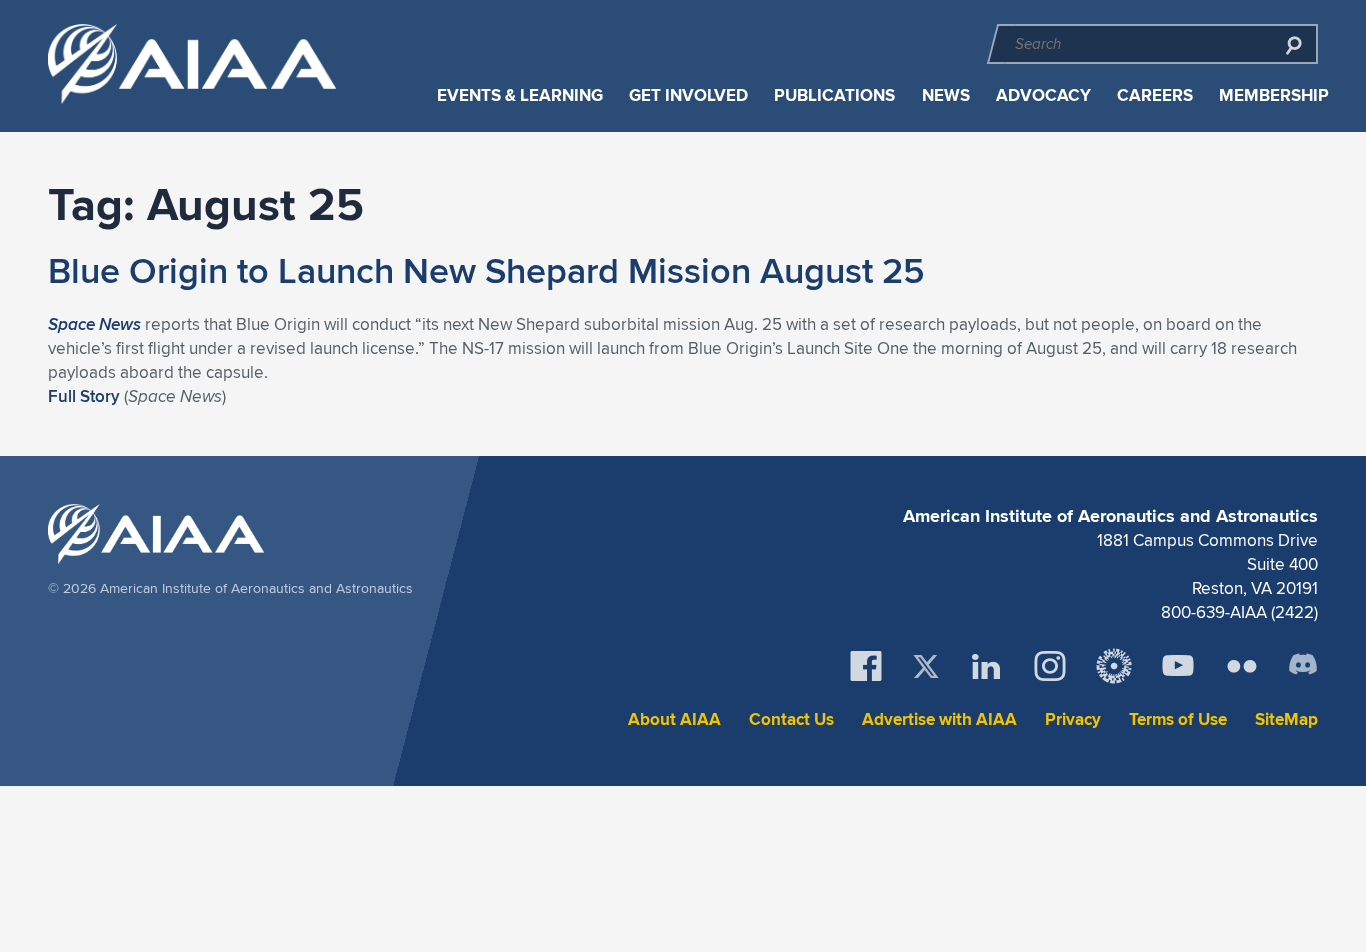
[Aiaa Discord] (1303, 666)
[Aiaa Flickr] (1242, 666)
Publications (834, 95)
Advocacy (1043, 95)
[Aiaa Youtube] (1178, 666)
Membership (1274, 95)
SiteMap (1286, 719)
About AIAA (674, 719)
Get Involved (688, 95)
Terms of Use (1178, 719)
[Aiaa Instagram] (1050, 666)
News (946, 95)
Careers (1155, 95)
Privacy (1073, 719)
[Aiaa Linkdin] (986, 666)
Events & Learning (520, 95)
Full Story (84, 396)
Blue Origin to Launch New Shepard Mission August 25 (486, 270)
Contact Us (791, 719)
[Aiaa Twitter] (926, 666)
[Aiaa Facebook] (866, 666)
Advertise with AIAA (939, 719)
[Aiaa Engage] (1114, 666)
